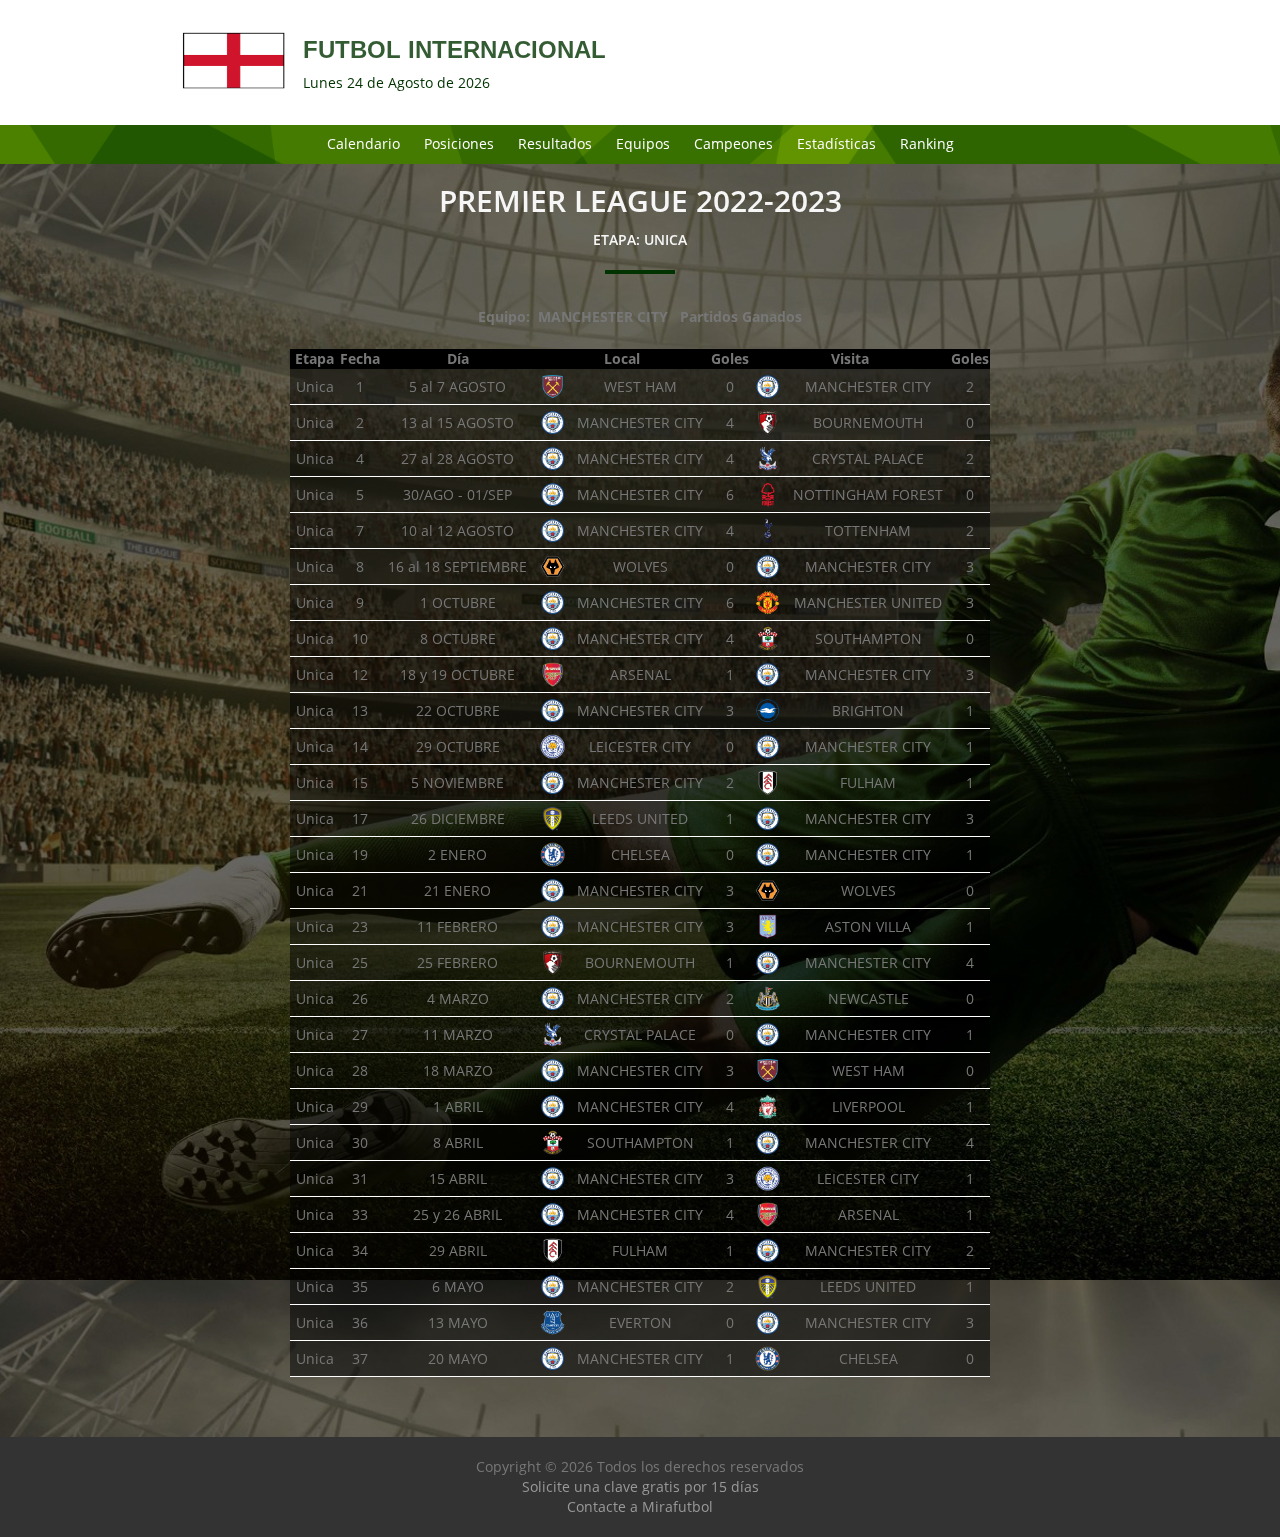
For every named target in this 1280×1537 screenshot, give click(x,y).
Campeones (733, 143)
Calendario (363, 143)
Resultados (555, 143)
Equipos (643, 143)
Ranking (927, 143)
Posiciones (459, 143)
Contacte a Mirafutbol (640, 1506)
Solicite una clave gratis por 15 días (640, 1486)
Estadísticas (836, 143)
